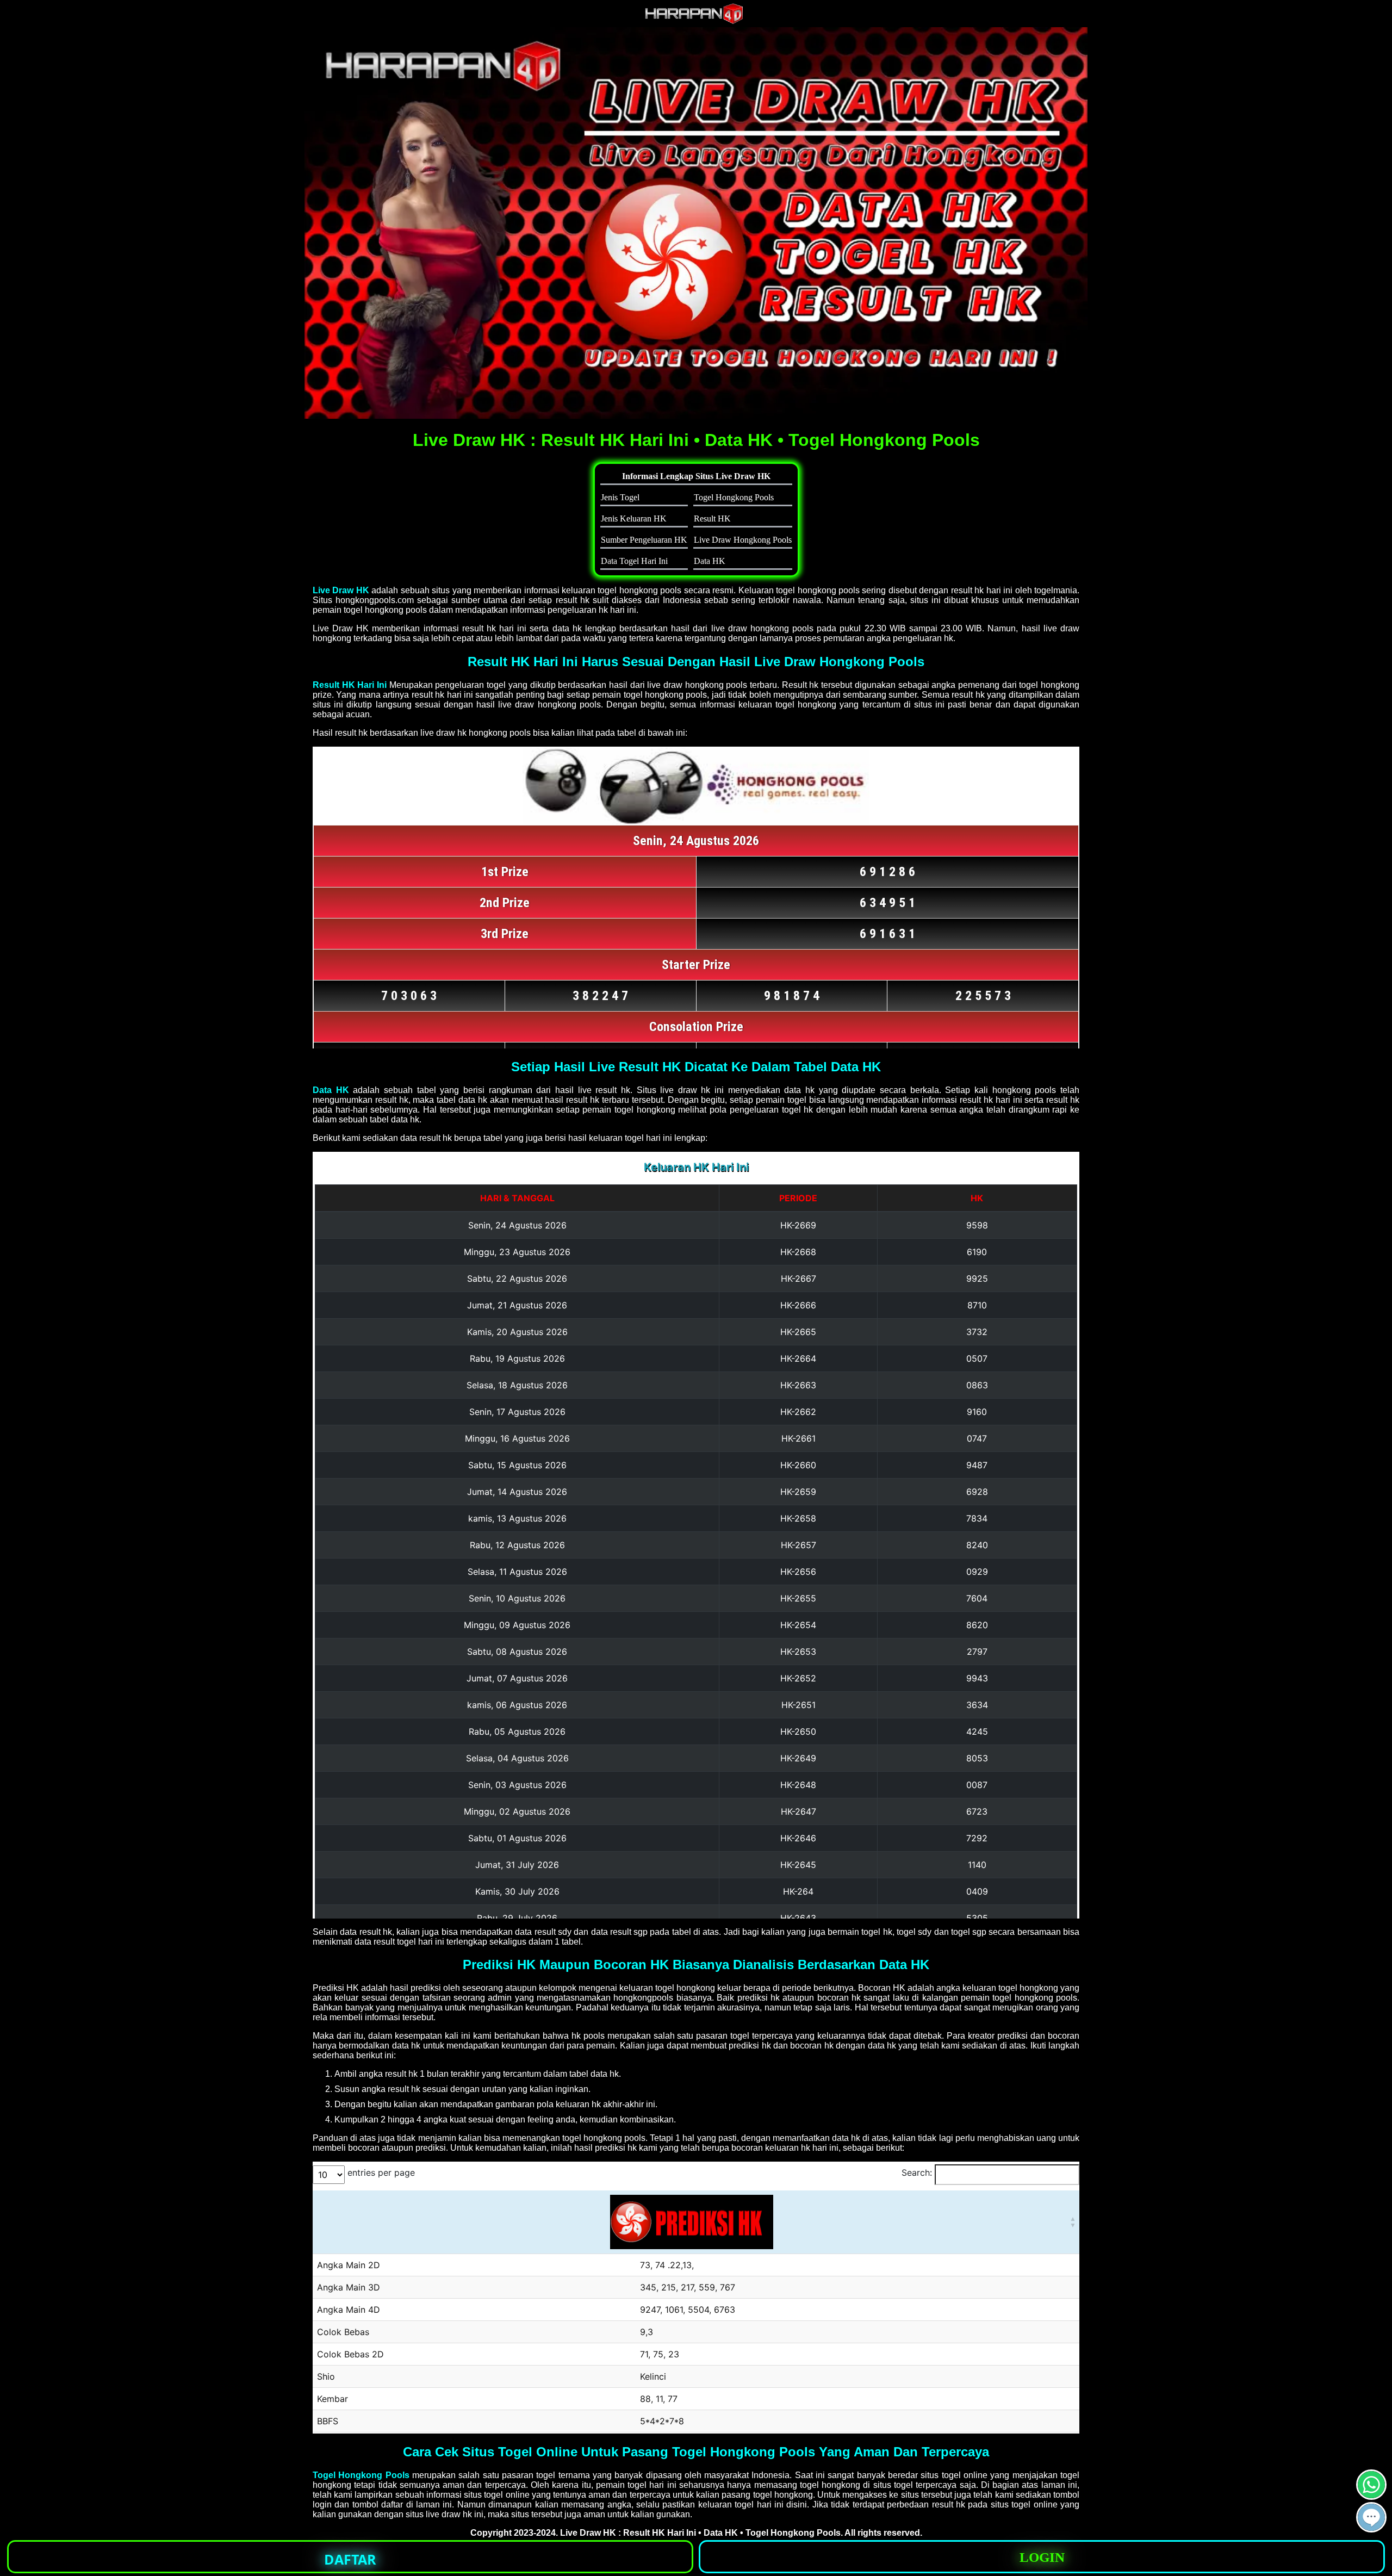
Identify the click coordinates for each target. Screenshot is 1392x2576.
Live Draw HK (341, 590)
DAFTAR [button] (350, 2559)
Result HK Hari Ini (350, 685)
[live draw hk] (696, 21)
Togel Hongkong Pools (361, 2475)
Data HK (331, 1090)
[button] (1371, 2517)
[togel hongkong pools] (696, 223)
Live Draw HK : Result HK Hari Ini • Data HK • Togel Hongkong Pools (700, 2533)
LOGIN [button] (1042, 2557)
